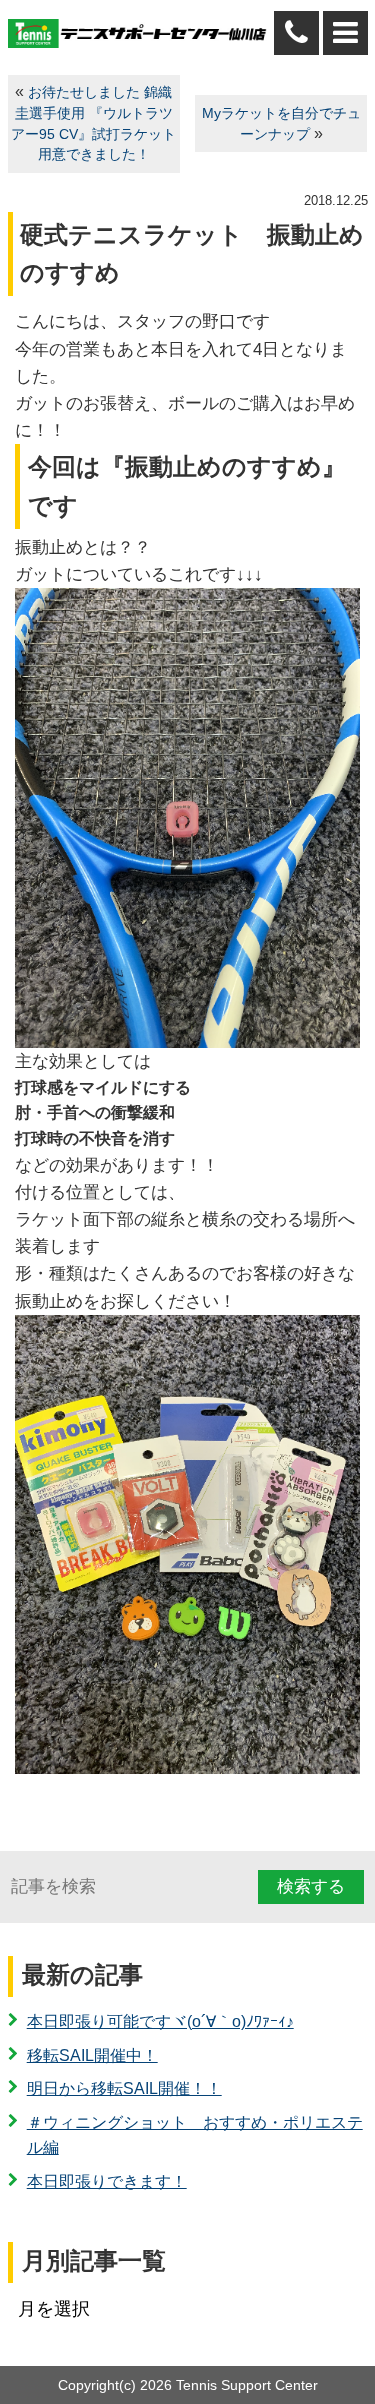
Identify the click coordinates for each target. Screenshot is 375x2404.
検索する (311, 1886)
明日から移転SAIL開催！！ (124, 2088)
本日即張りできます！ (107, 2181)
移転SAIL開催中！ (92, 2055)
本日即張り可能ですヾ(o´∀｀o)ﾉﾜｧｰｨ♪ (160, 2021)
